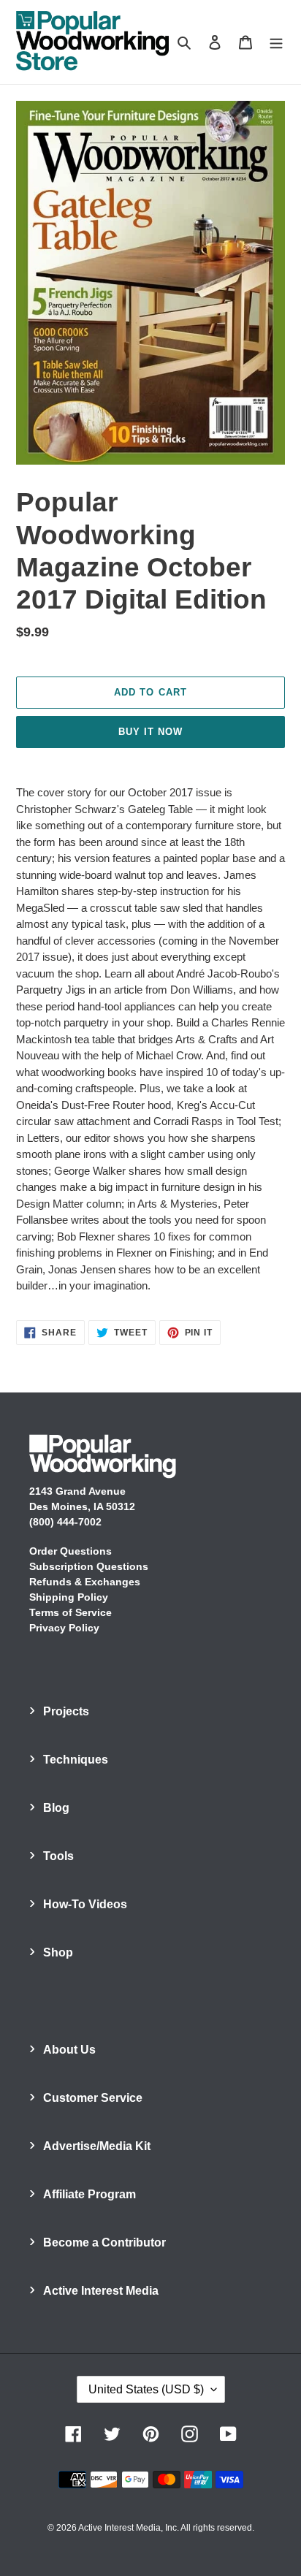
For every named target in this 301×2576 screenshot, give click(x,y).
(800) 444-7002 (65, 1522)
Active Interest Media (101, 2291)
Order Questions (71, 1551)
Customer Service (93, 2098)
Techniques (76, 1760)
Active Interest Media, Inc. (129, 2528)
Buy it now (150, 732)
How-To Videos (85, 1904)
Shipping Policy (69, 1597)
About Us (69, 2050)
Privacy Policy (64, 1628)
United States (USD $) (146, 2389)
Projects (66, 1711)
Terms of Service (71, 1612)
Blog (56, 1808)
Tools (58, 1856)
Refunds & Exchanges (85, 1582)
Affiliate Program (89, 2194)
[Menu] (276, 42)
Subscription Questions (89, 1566)
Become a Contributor (104, 2242)
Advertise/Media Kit (97, 2146)
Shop (58, 1952)
